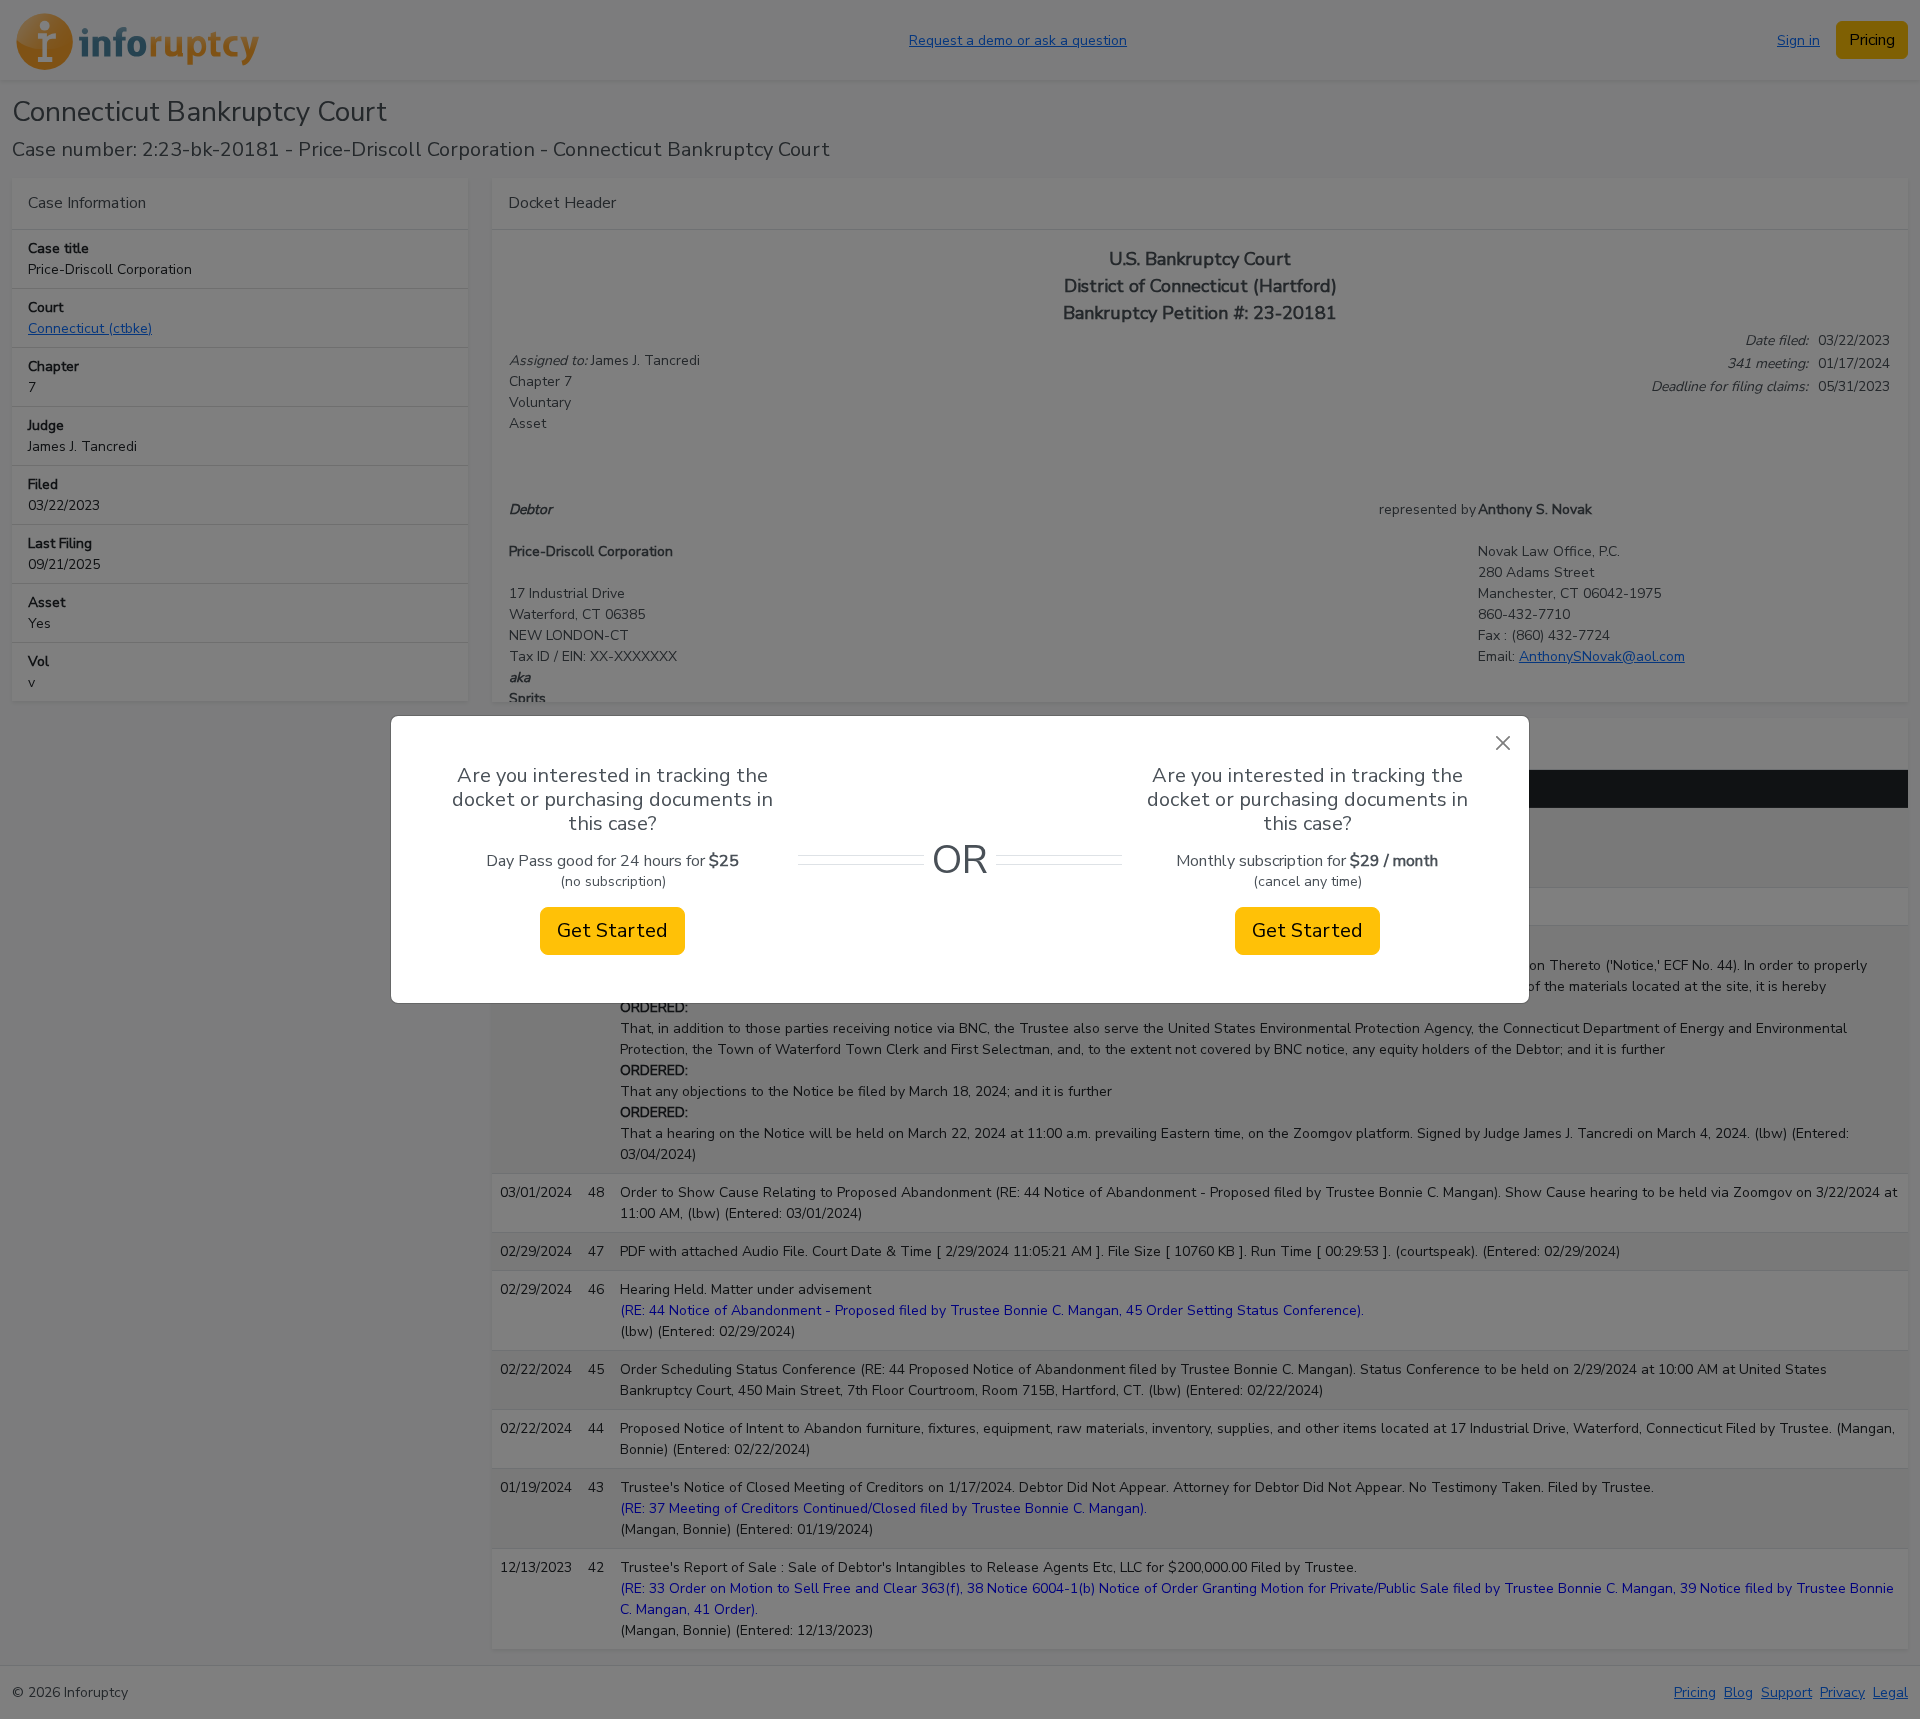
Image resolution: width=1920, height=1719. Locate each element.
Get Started (612, 930)
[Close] (1502, 742)
